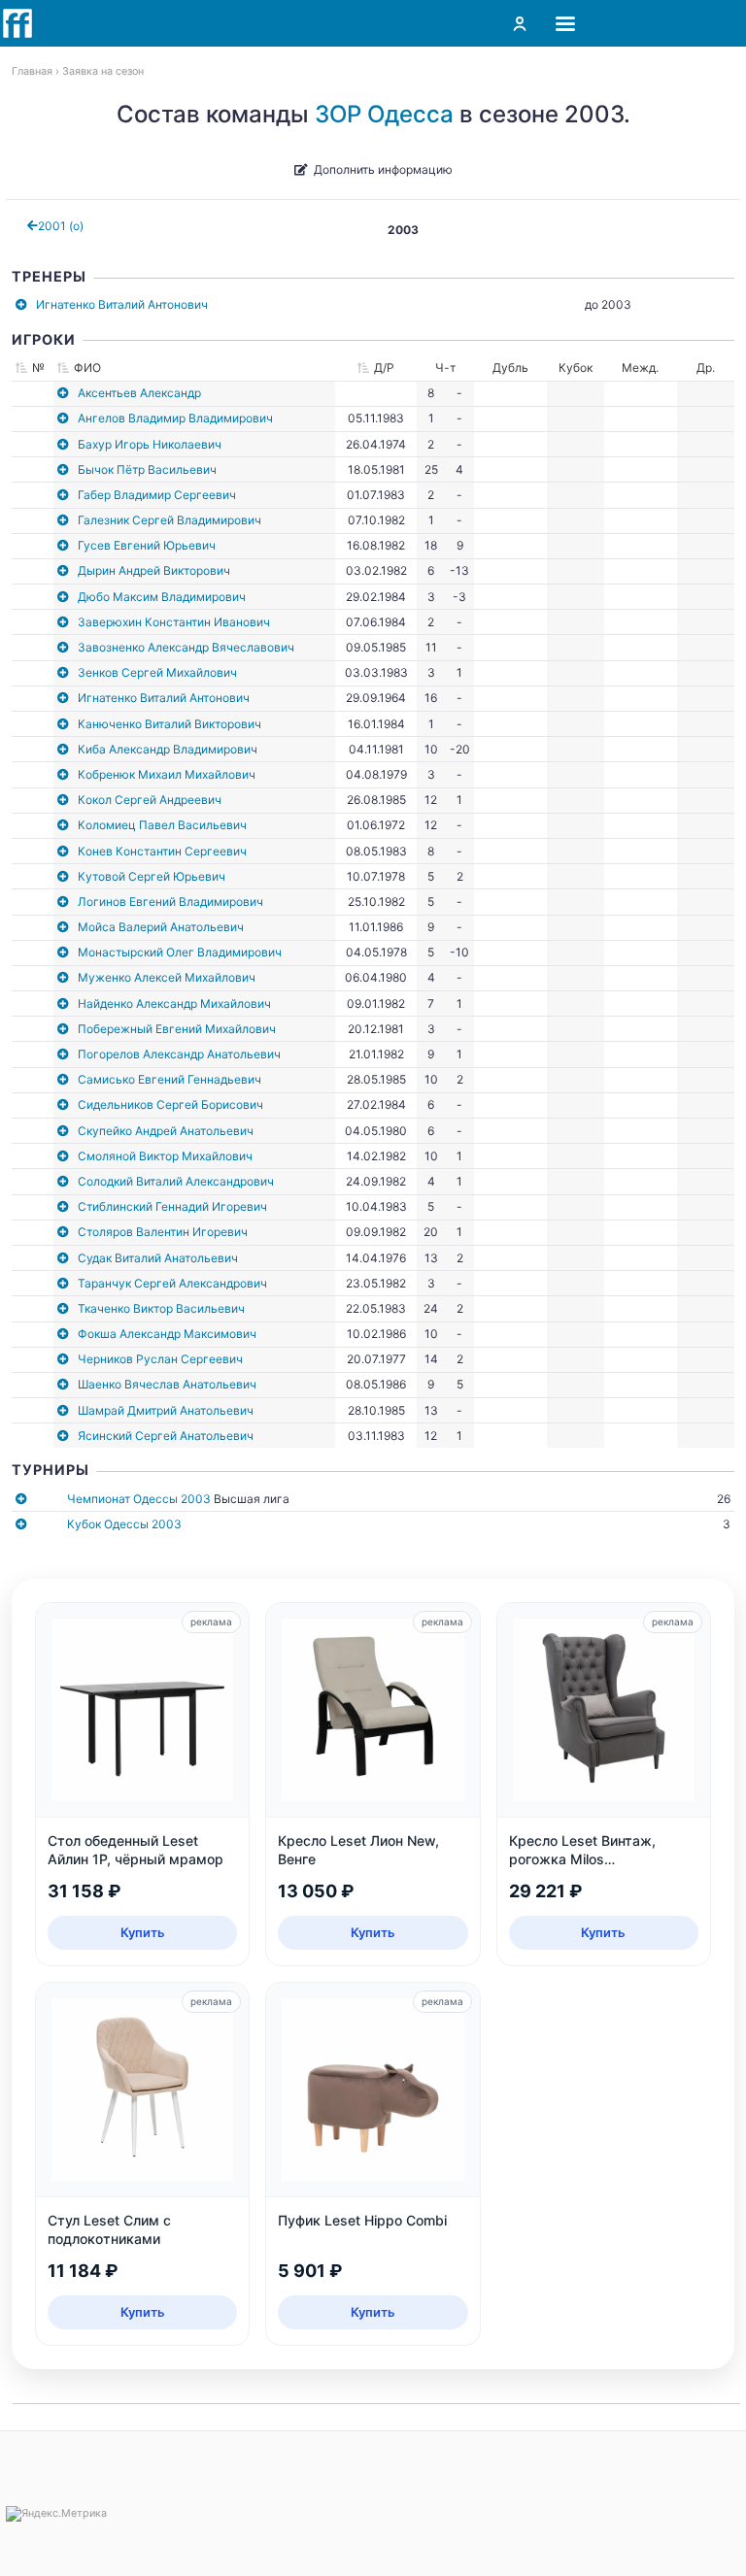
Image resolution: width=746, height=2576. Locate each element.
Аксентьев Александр (139, 393)
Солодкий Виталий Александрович (176, 1181)
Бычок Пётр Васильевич (147, 469)
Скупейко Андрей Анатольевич (166, 1131)
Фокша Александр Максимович (167, 1334)
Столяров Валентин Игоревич (163, 1232)
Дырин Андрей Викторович (154, 570)
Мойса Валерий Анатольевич (161, 927)
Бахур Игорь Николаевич (150, 444)
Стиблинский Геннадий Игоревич (172, 1206)
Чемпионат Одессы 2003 (139, 1499)
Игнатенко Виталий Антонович (122, 304)
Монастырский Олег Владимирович (180, 952)
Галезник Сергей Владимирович (170, 520)
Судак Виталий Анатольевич (158, 1258)
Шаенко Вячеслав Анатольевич (167, 1384)
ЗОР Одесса (384, 114)
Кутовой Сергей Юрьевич (152, 876)
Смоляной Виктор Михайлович (165, 1156)
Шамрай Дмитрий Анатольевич (166, 1410)
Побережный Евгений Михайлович (177, 1029)
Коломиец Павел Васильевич (162, 825)
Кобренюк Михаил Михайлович (167, 774)
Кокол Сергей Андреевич (150, 800)
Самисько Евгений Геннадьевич (170, 1079)
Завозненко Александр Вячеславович (186, 647)
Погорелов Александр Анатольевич (179, 1054)
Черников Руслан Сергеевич (160, 1359)
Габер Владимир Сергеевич (157, 495)
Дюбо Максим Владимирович (162, 597)
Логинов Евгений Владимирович (170, 902)
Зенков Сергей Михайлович (157, 672)
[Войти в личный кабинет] (520, 23)
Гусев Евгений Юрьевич (147, 545)
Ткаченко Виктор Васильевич (161, 1308)
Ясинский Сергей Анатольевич (166, 1436)
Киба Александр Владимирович (168, 749)
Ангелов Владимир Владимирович (175, 418)
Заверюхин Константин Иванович (174, 622)
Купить (143, 1932)
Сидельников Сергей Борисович (170, 1104)
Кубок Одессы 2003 (124, 1524)
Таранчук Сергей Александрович (172, 1283)
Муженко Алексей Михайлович (167, 977)
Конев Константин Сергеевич (162, 851)
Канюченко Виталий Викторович (170, 724)
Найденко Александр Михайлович (174, 1004)
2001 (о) (61, 226)
